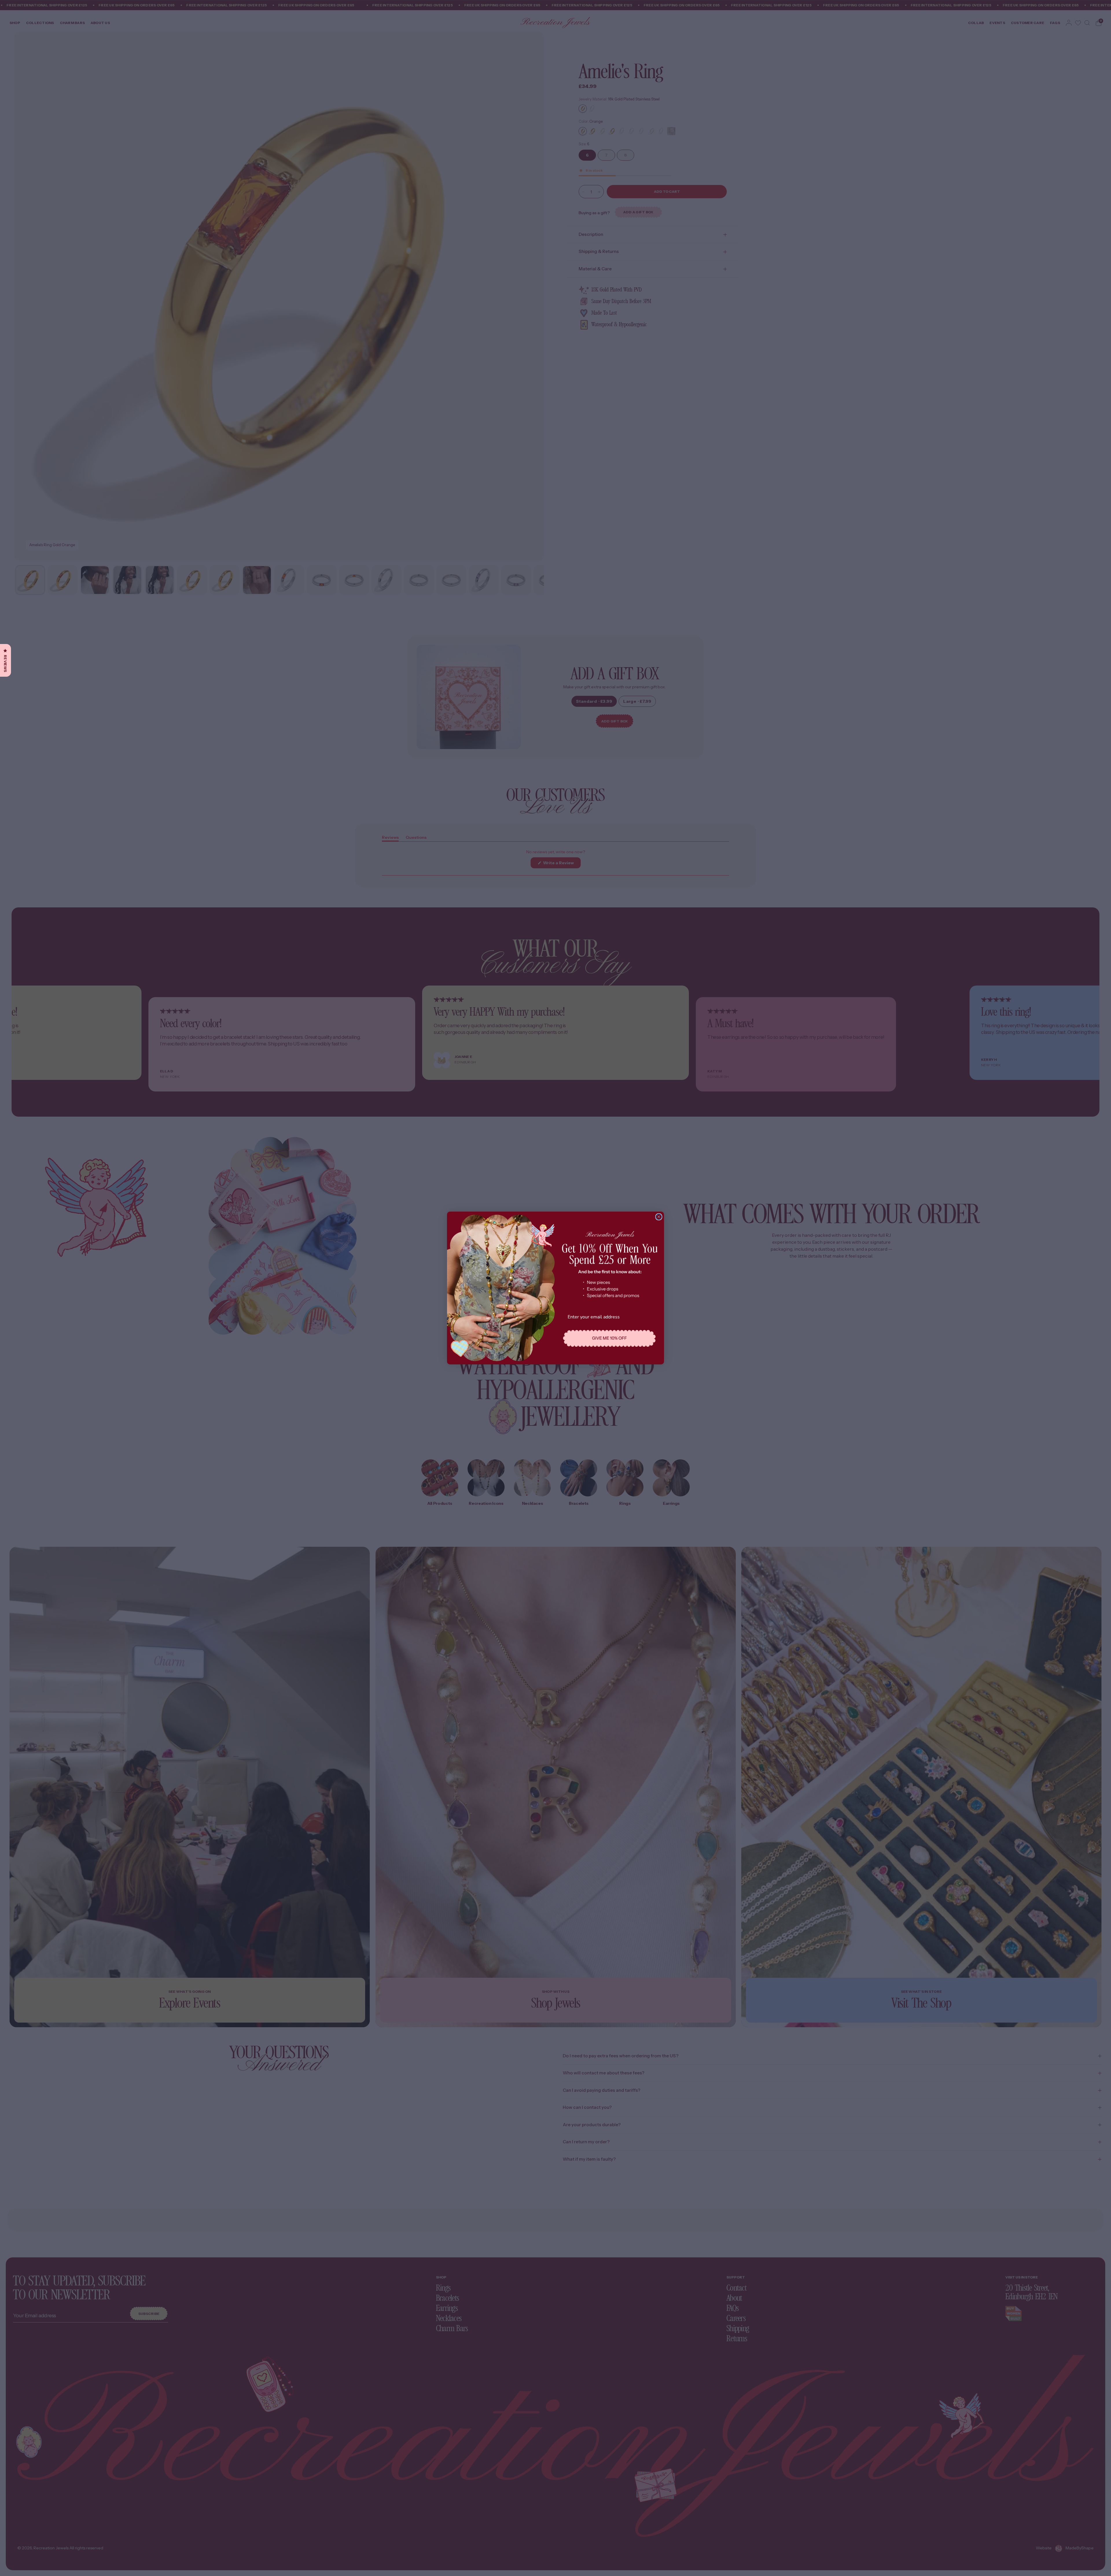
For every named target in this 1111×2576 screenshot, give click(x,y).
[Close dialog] (659, 1217)
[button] (610, 1338)
